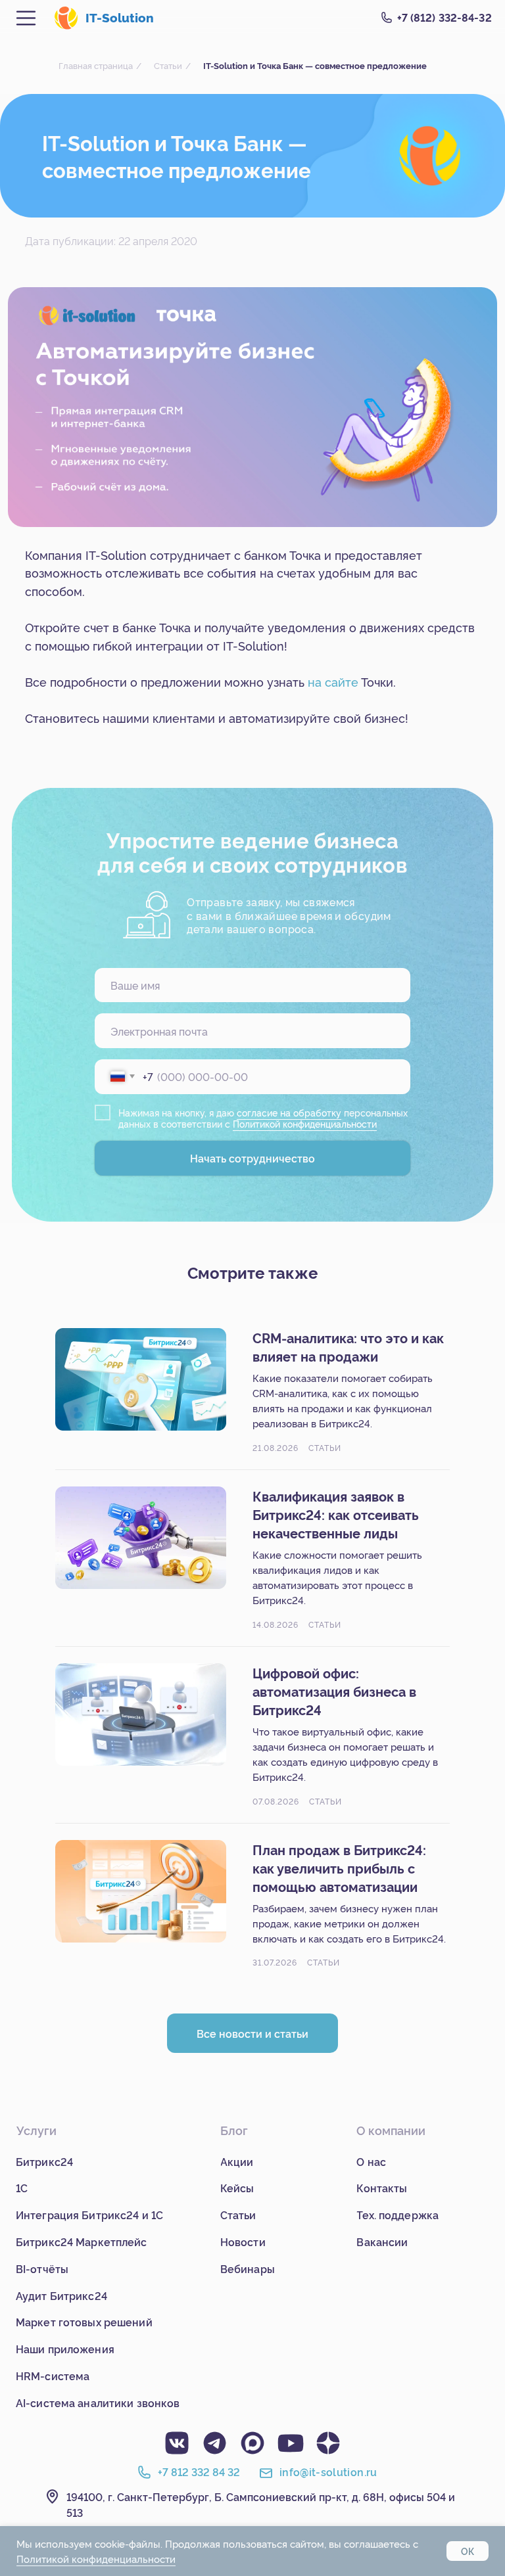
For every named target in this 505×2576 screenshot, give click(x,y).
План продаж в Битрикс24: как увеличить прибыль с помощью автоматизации (339, 1868)
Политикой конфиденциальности (305, 1124)
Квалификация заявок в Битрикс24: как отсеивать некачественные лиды (336, 1514)
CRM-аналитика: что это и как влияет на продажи (348, 1346)
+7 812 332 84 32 (199, 2472)
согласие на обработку (289, 1113)
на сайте (333, 681)
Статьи (168, 65)
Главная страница (96, 65)
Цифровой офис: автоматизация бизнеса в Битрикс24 (334, 1691)
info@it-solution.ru (328, 2472)
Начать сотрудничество (252, 1158)
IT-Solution (120, 17)
